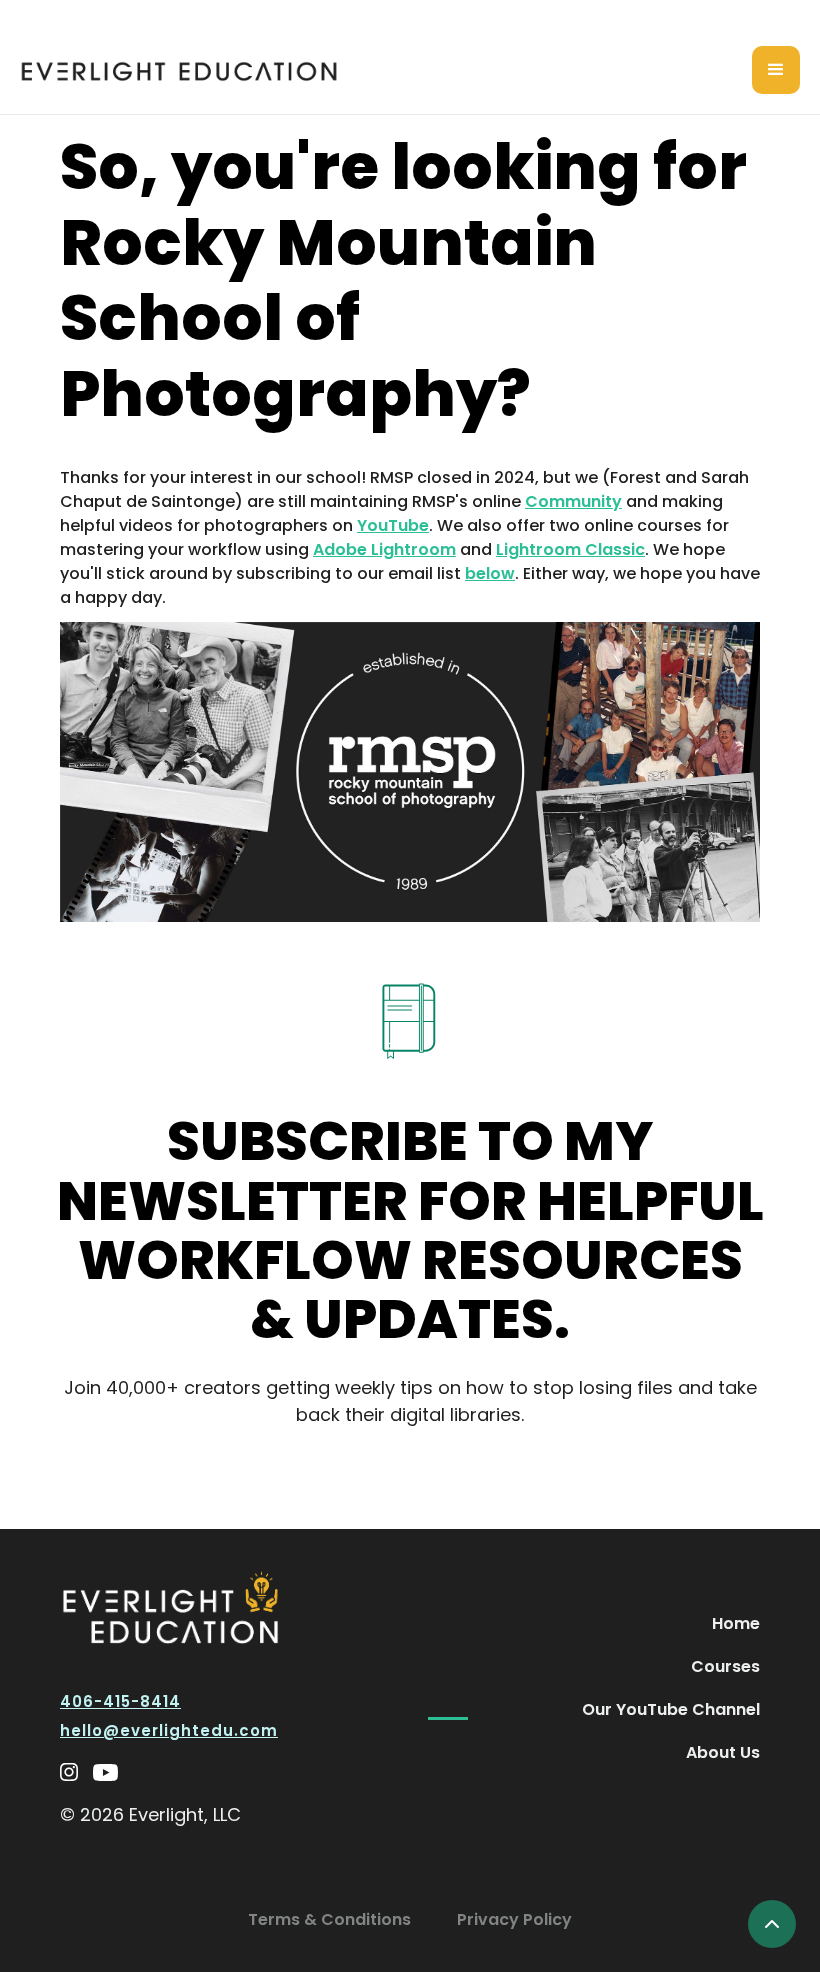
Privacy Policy (514, 1919)
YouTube (393, 525)
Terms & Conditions (329, 1919)
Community (573, 501)
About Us (723, 1752)
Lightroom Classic (570, 549)
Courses (725, 1666)
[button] (776, 70)
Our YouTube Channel (671, 1709)
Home (736, 1623)
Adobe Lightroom (384, 549)
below (490, 573)
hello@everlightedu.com (169, 1730)
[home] (179, 70)
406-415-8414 (120, 1701)
